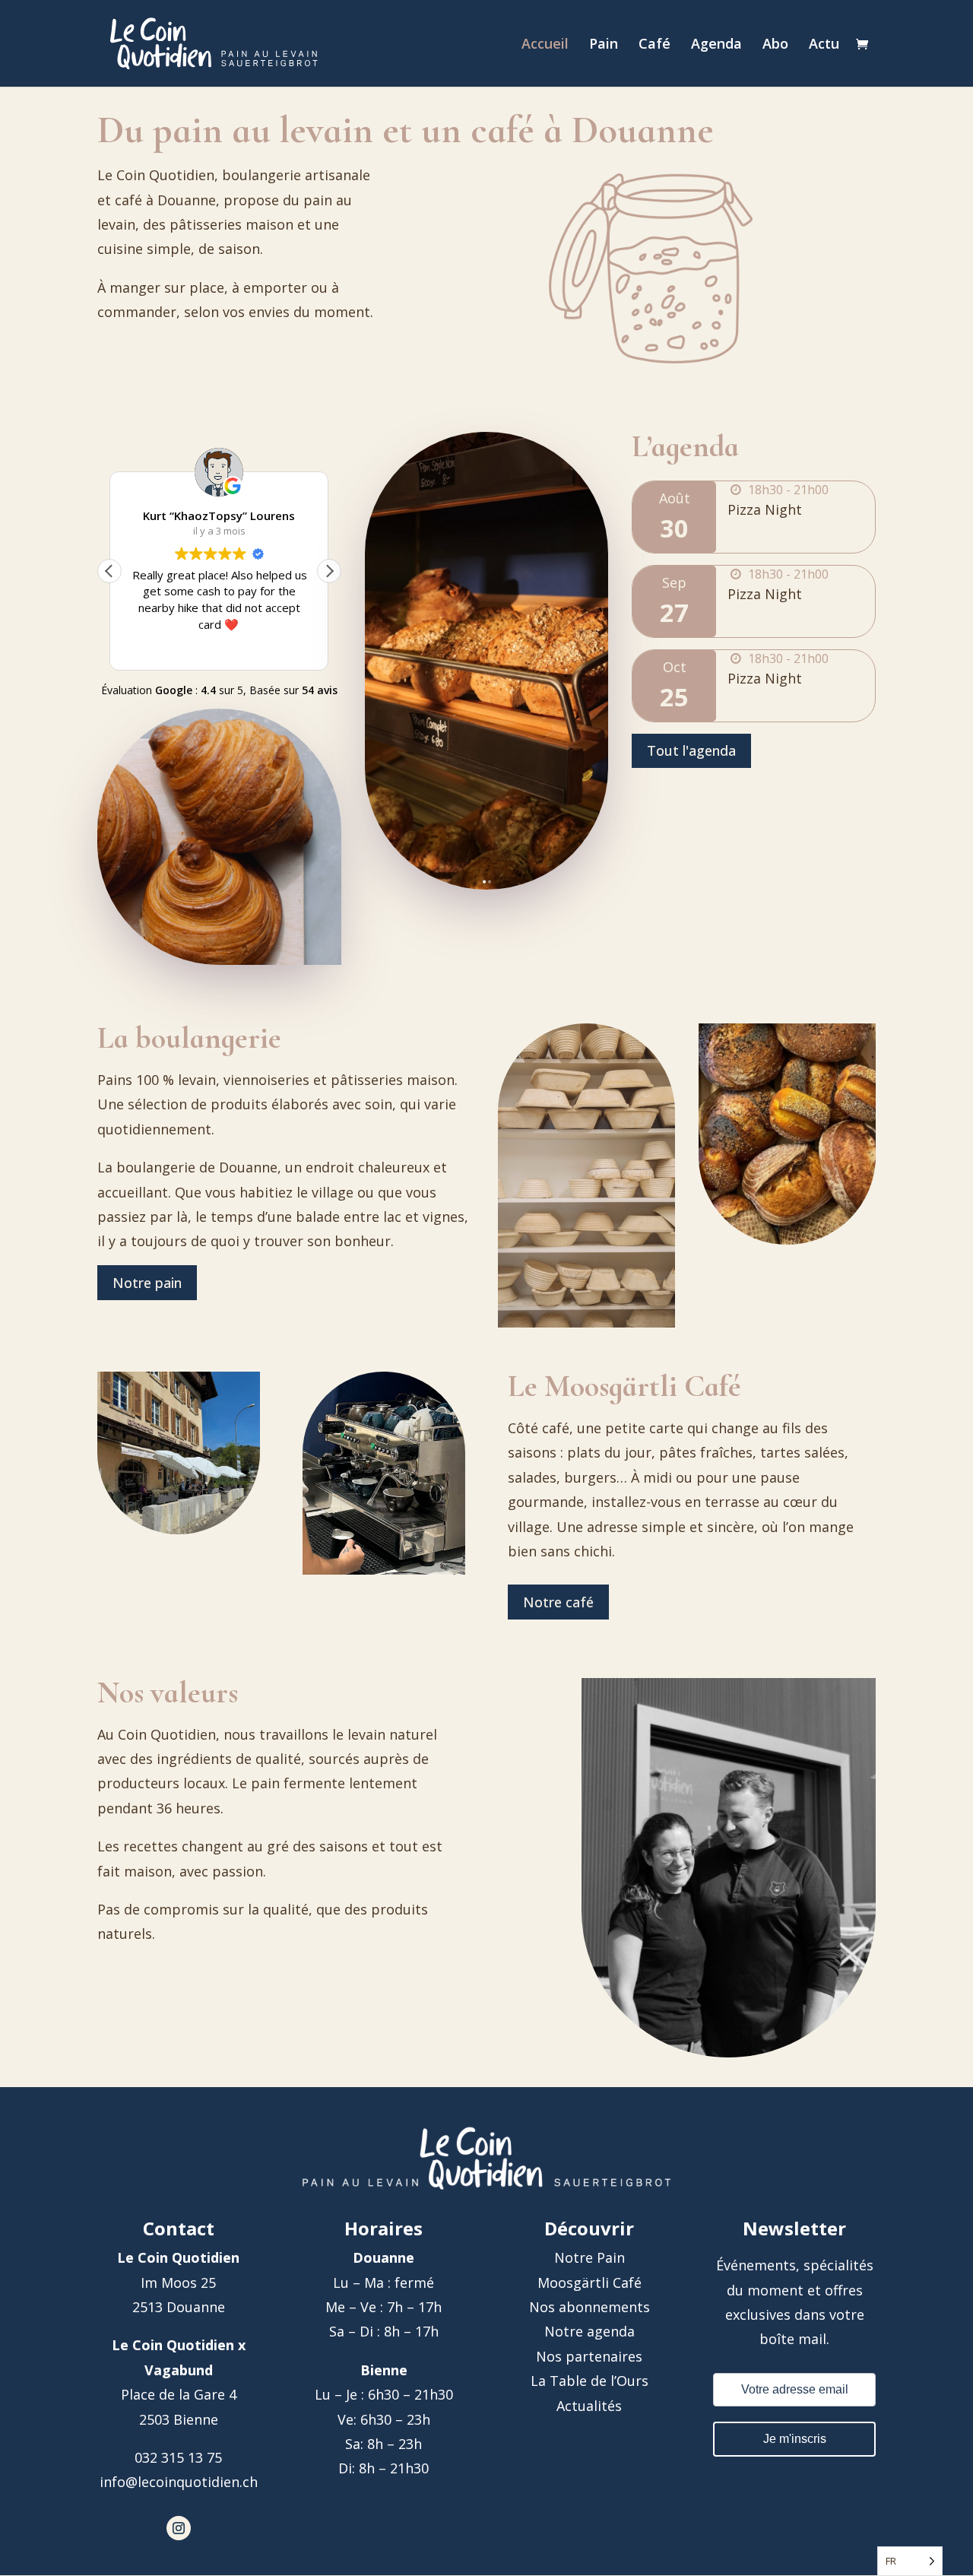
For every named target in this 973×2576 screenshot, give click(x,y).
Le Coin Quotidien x (179, 2345)
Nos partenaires (589, 2356)
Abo (775, 45)
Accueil (545, 45)
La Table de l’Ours (590, 2381)
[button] (329, 571)
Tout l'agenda (691, 750)
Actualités (589, 2406)
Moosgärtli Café (590, 2283)
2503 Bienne (179, 2419)
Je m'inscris (795, 2439)
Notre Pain (590, 2257)
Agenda (716, 45)
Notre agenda (590, 2331)
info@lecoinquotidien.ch (179, 2482)
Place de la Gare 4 (179, 2394)
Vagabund (179, 2370)
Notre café (558, 1602)
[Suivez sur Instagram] (179, 2528)
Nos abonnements (590, 2307)
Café (654, 45)
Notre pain (147, 1283)
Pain (604, 45)
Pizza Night (765, 509)
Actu (824, 45)
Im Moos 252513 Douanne (178, 2282)
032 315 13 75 (178, 2457)
